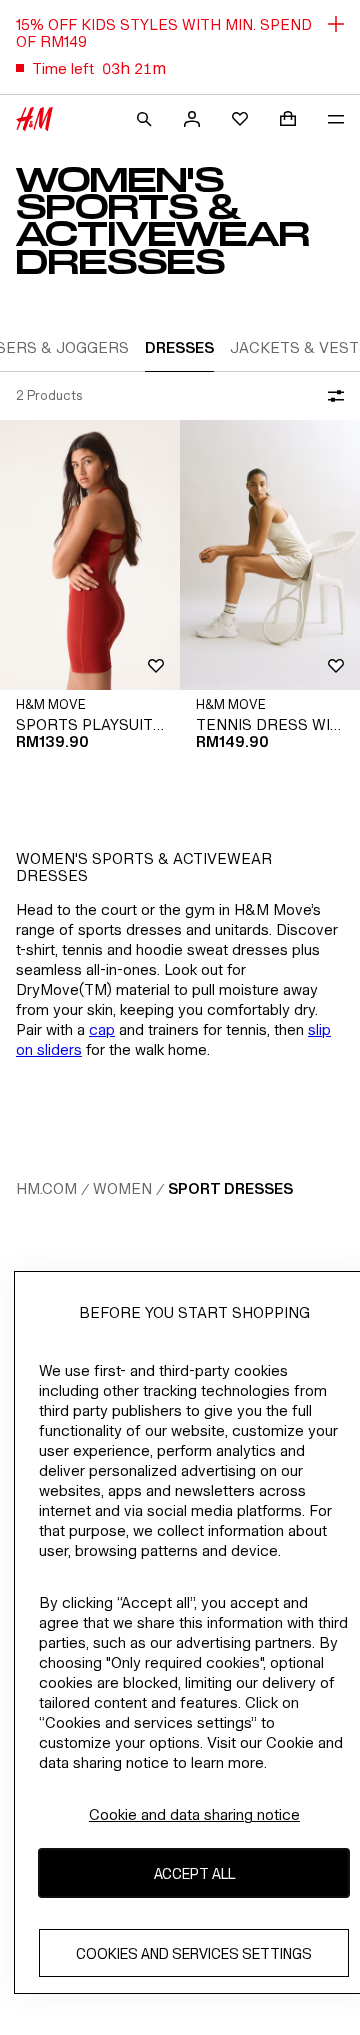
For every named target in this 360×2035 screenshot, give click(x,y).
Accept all (194, 1873)
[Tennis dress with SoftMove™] (270, 555)
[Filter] (332, 396)
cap (102, 1029)
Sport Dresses (230, 1188)
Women (122, 1188)
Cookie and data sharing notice (194, 1814)
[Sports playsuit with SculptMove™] (90, 555)
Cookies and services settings (194, 1953)
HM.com (46, 1188)
